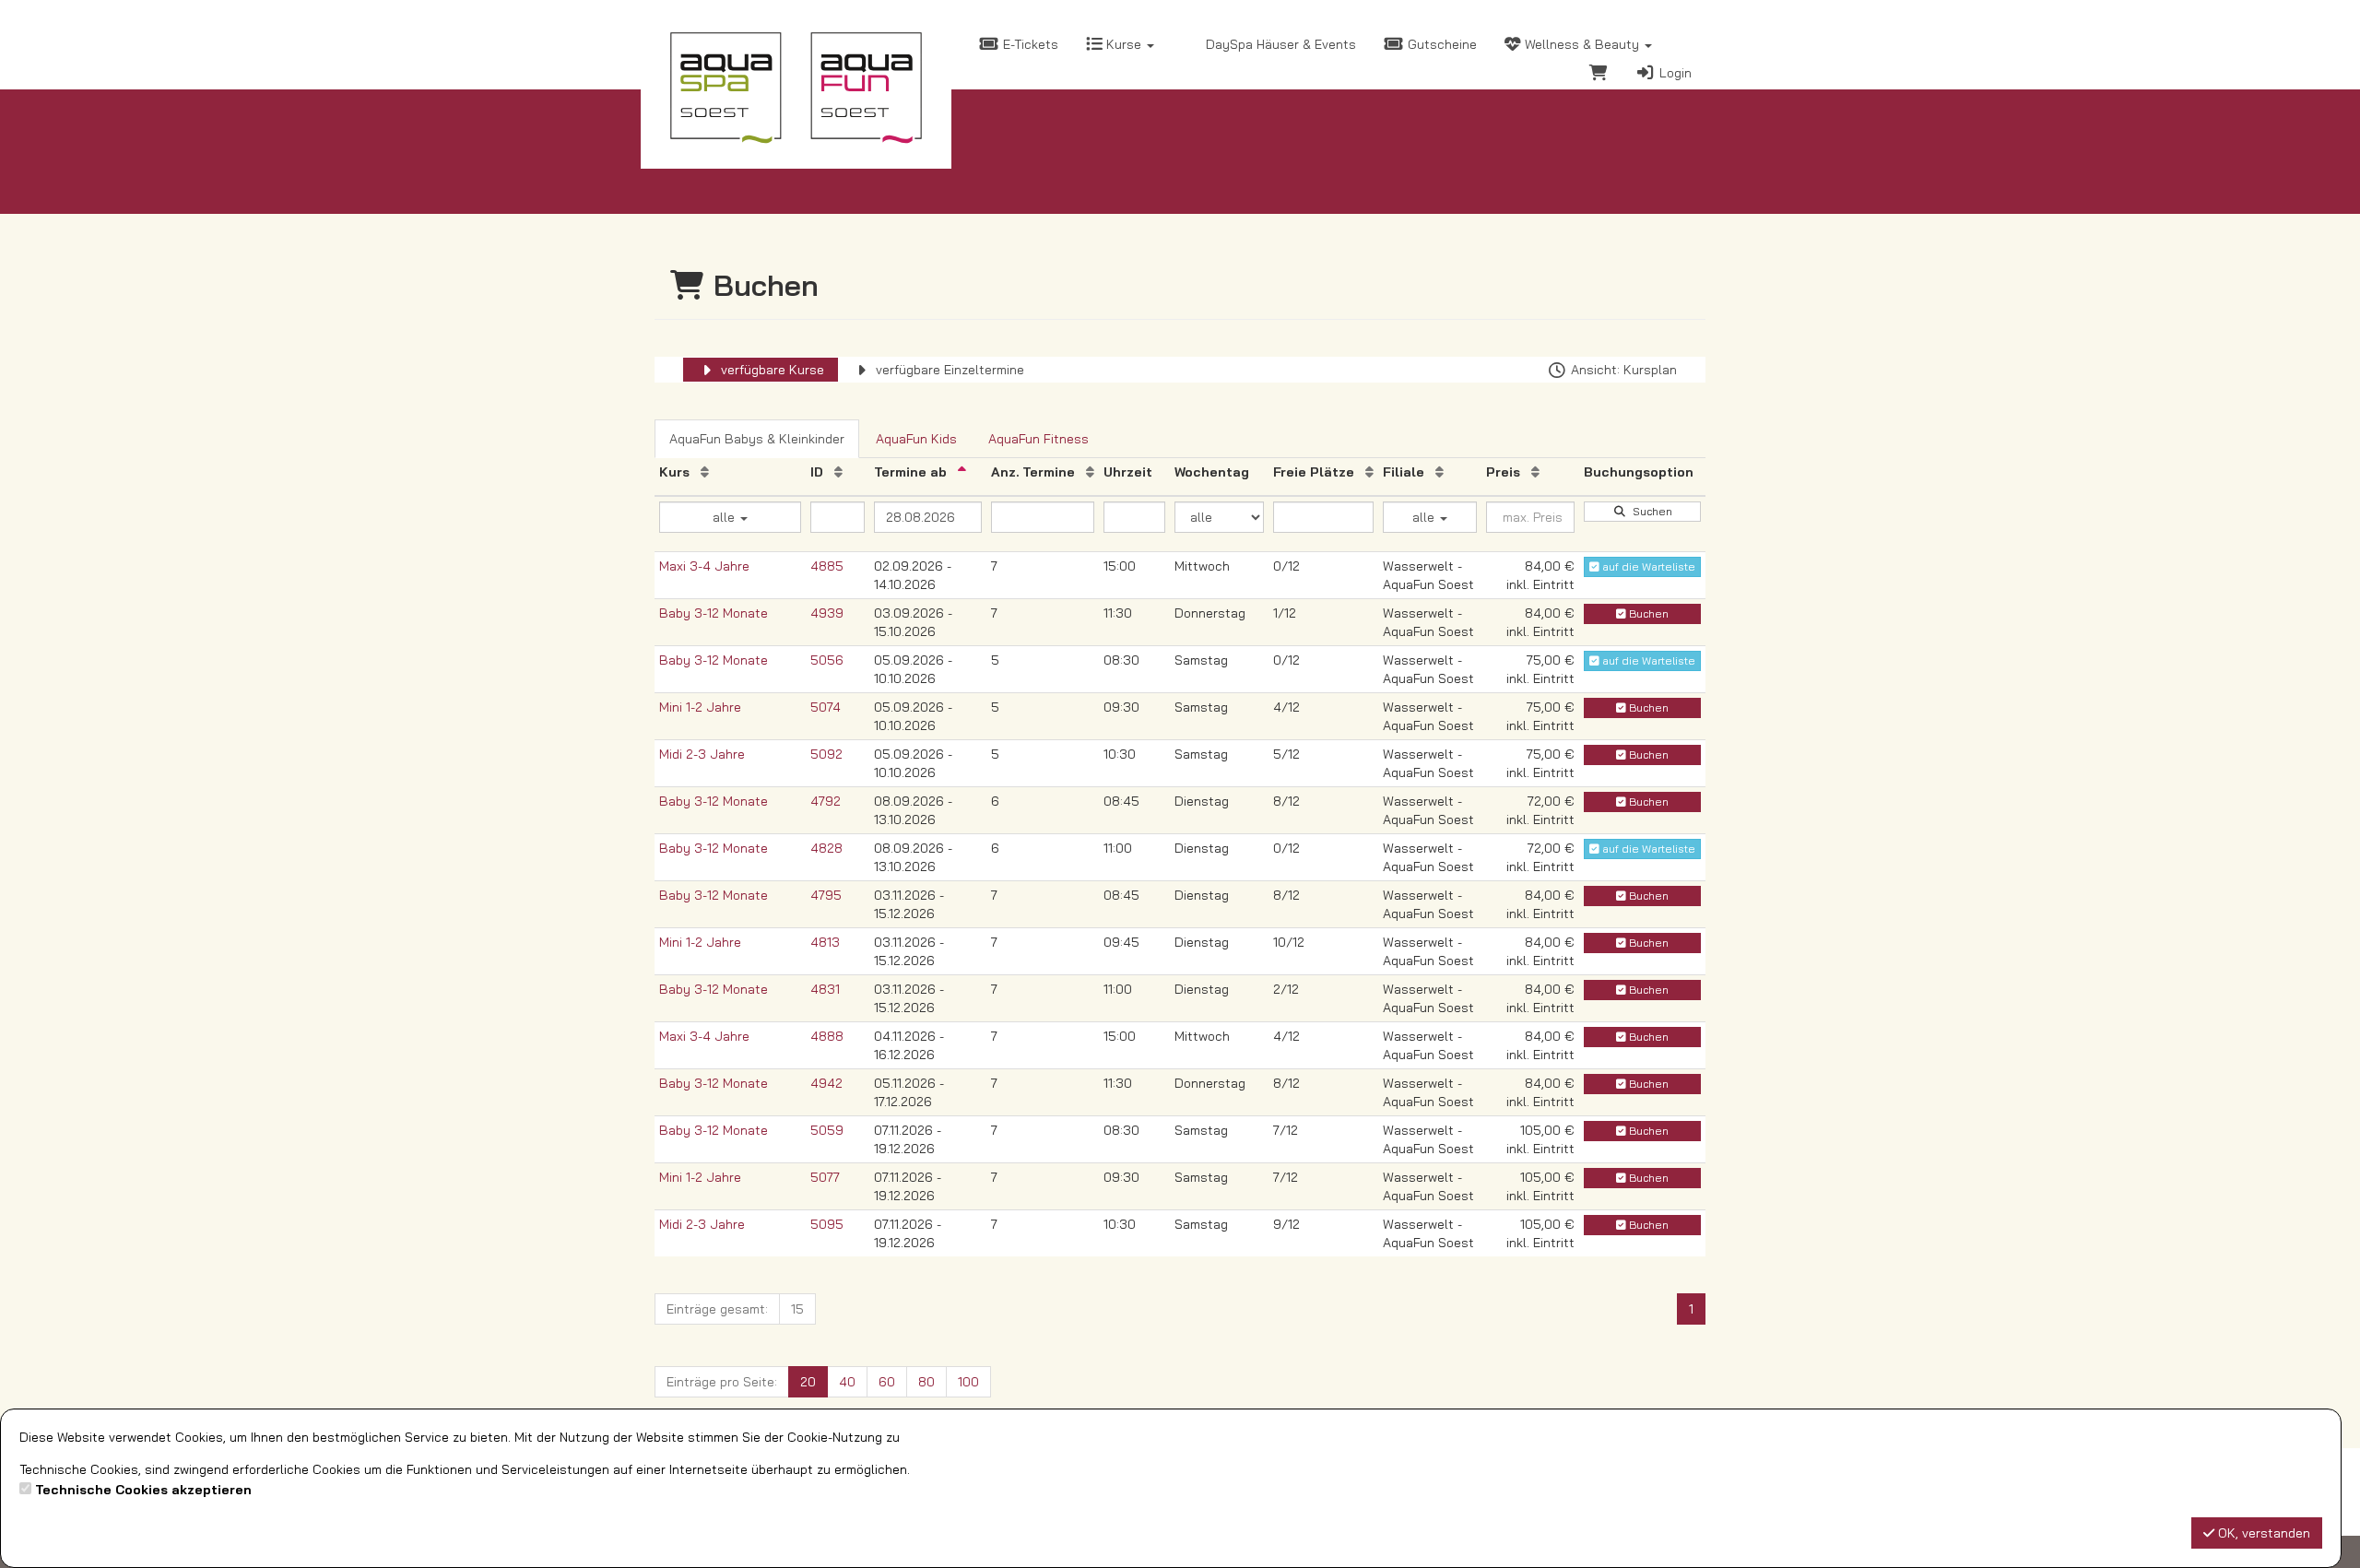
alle (726, 517)
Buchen (1647, 613)
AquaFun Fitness (1038, 439)
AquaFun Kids (916, 439)
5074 (826, 707)
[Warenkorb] (1599, 75)
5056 (827, 660)
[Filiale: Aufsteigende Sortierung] (1440, 472)
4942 (826, 1083)
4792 (826, 801)
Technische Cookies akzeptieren (143, 1490)
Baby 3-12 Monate (714, 613)
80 (926, 1382)
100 (968, 1382)
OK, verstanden (2262, 1533)
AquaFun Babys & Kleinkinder (757, 439)
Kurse (1124, 44)
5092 (826, 754)
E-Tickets (1029, 44)
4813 (825, 942)
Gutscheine (1440, 44)
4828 (826, 848)
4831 (825, 989)
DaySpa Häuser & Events (1279, 44)
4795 (826, 895)
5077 (825, 1177)
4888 (827, 1036)
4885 (827, 566)
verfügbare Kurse (771, 370)
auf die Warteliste (1647, 566)
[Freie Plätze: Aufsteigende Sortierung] (1369, 472)
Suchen (1650, 511)
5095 (827, 1224)
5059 (827, 1130)
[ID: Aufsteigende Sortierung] (838, 472)
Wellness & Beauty (1582, 44)
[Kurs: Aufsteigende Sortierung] (705, 472)
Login (1674, 73)
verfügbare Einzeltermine (948, 370)
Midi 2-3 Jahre (702, 754)
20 (808, 1382)
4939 (827, 613)
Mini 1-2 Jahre (700, 707)
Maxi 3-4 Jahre (704, 566)
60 (887, 1382)
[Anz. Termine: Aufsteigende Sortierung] (1090, 472)
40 (847, 1382)
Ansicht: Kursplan (1622, 370)
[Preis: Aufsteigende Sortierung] (1535, 472)
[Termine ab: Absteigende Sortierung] (962, 472)
